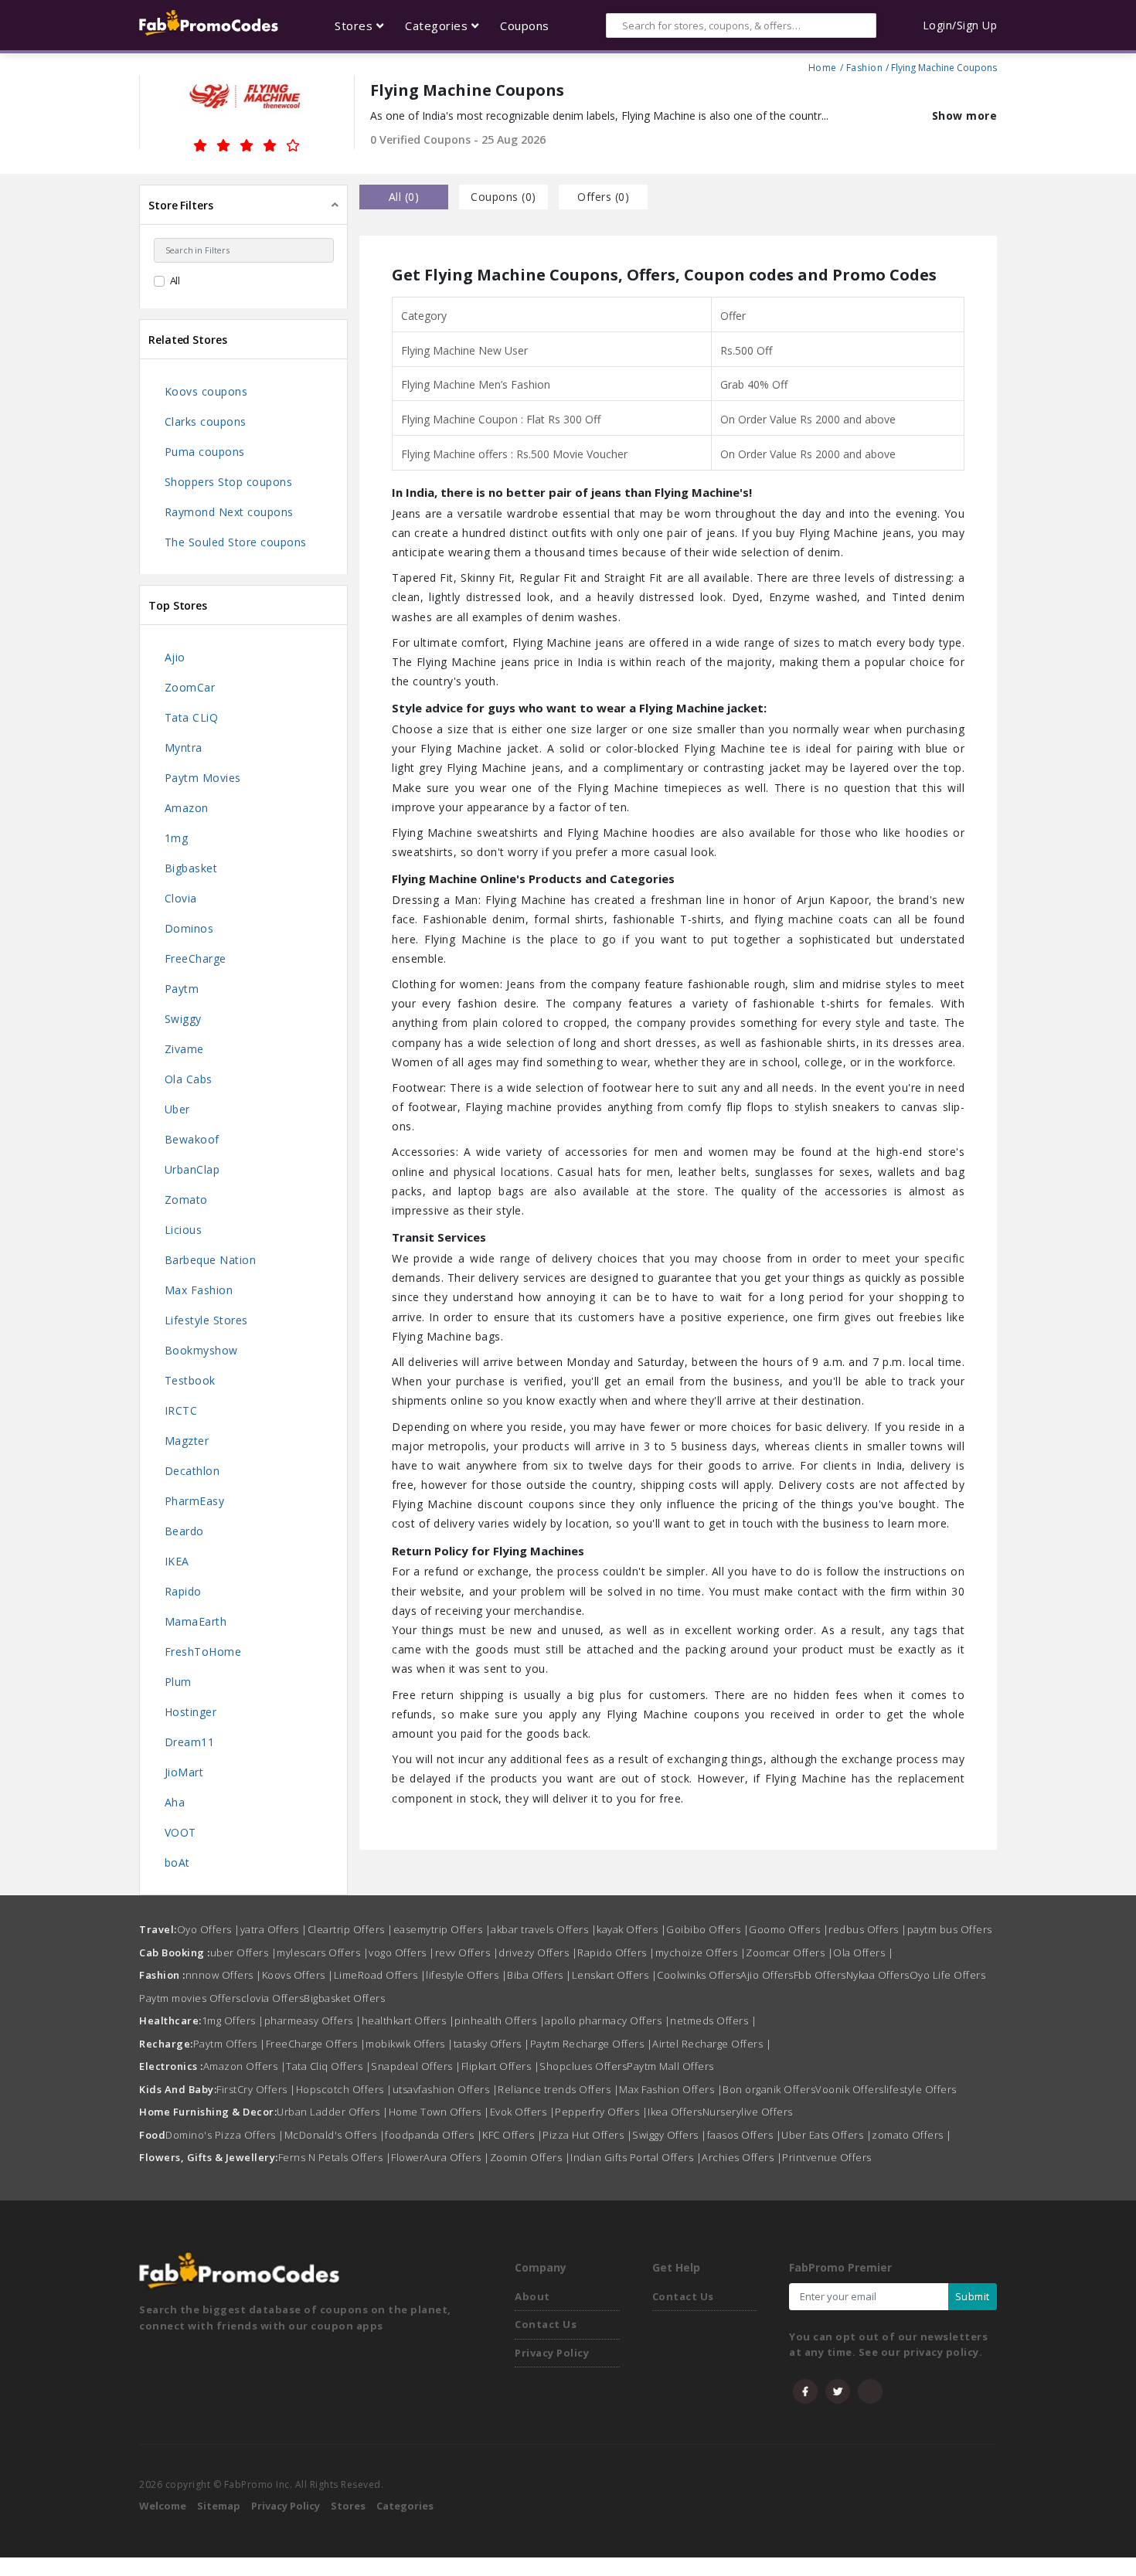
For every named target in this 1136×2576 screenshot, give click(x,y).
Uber (177, 1109)
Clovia (181, 898)
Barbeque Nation (211, 1260)
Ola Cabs (189, 1079)
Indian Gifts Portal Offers (636, 2157)
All (175, 280)
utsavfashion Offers (446, 2089)
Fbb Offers (820, 1975)
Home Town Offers (439, 2112)
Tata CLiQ (192, 717)
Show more (965, 116)
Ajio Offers (767, 1975)
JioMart (184, 1772)
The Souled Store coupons (236, 542)
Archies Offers (742, 2157)
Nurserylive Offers (748, 2112)
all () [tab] (404, 197)
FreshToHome (203, 1652)
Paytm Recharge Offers (592, 2044)
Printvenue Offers (827, 2157)
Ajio (175, 657)
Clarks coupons (206, 421)
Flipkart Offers (501, 2066)
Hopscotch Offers (344, 2089)
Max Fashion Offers (671, 2089)
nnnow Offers (224, 1975)
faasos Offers (745, 2135)
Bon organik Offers (769, 2089)
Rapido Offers (616, 1952)
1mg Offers (233, 2020)
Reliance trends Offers (558, 2089)
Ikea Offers (675, 2112)
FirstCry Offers (256, 2089)
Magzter (187, 1441)
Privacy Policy (552, 2353)
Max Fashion (199, 1290)
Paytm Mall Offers (670, 2066)
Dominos (189, 928)
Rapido (183, 1591)
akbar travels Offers (544, 1929)
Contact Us (546, 2324)
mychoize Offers (701, 1952)
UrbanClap (192, 1169)
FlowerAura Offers (440, 2157)
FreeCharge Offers (316, 2044)
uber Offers (244, 1952)
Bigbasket (191, 868)
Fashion (865, 66)
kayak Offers (631, 1929)
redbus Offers (868, 1929)
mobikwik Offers (410, 2044)
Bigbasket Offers (344, 1998)
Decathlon (192, 1471)
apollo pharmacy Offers (607, 2020)
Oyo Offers (209, 1929)
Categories (405, 2506)
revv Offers (467, 1952)
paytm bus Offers (950, 1929)
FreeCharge (196, 958)
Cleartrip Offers (350, 1929)
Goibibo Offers (707, 1929)
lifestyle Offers (466, 1975)
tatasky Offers (492, 2044)
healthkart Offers (408, 2020)
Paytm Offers (230, 2044)
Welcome (163, 2506)
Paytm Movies (203, 778)
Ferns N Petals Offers (335, 2157)
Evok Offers (523, 2112)
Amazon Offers (245, 2066)
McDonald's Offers (335, 2135)
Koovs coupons (206, 391)
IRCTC (181, 1410)
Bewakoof (192, 1139)
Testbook (190, 1380)
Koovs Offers (298, 1975)
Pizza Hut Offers (587, 2135)
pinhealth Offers (500, 2020)
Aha (175, 1802)
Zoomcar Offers (789, 1952)
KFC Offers (512, 2135)
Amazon (187, 808)
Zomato (186, 1200)
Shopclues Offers (583, 2066)
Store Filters (181, 205)
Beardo (184, 1531)
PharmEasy (195, 1501)
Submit (973, 2296)
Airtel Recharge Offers (712, 2044)
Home (823, 66)
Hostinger (191, 1712)
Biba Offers (539, 1975)
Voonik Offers (850, 2089)
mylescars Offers (323, 1952)
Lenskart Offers (615, 1975)
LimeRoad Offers (380, 1975)
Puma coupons (205, 452)
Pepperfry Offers (601, 2112)
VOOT (180, 1832)
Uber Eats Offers (826, 2135)
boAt (177, 1862)
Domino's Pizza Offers (225, 2135)
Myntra (184, 748)
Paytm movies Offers (190, 1998)
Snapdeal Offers (416, 2066)
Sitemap (219, 2506)
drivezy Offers (538, 1952)
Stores (348, 2506)
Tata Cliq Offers (328, 2066)
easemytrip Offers (442, 1929)
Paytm (182, 989)
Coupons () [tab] (503, 197)
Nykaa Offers (878, 1975)
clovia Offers (273, 1998)
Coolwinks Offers (699, 1975)
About (532, 2296)
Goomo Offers (789, 1929)
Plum (178, 1682)
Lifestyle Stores (206, 1320)
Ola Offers (863, 1952)
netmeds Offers (713, 2020)
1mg (177, 838)
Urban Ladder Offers (333, 2112)
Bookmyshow (201, 1350)
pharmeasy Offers (313, 2020)
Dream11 (190, 1742)
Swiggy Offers (670, 2135)
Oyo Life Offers (948, 1975)
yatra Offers (274, 1929)
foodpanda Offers (434, 2135)
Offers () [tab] (603, 197)
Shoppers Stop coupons (229, 482)
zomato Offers (912, 2135)
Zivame (184, 1049)
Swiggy (183, 1019)
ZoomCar (190, 687)
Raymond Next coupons (229, 512)
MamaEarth (196, 1621)
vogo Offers (402, 1952)
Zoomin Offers (531, 2157)
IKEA (177, 1561)
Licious (184, 1230)
